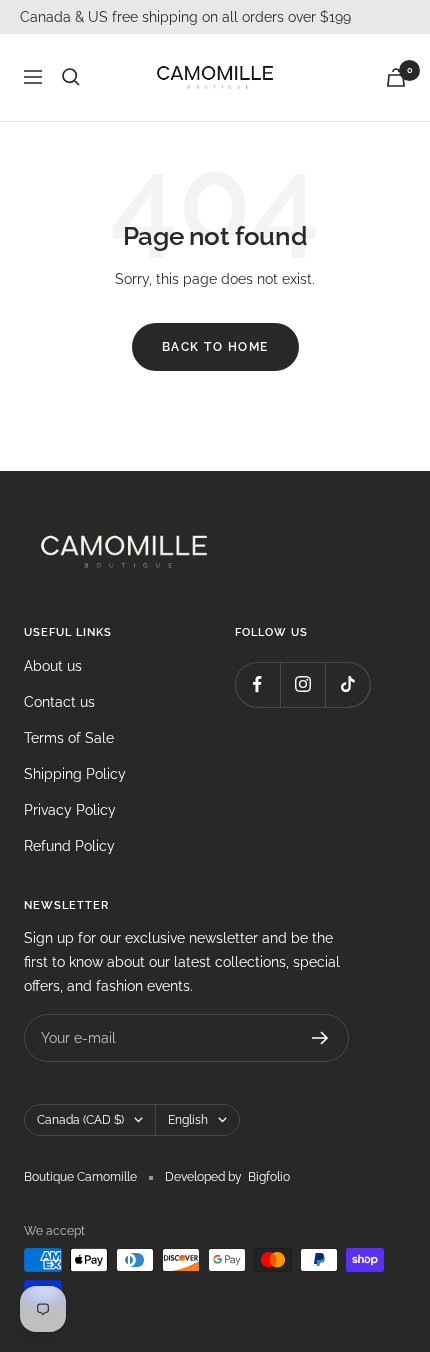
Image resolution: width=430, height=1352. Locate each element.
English (188, 1120)
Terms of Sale (69, 738)
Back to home (215, 347)
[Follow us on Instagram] (302, 684)
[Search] (71, 77)
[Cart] (396, 77)
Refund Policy (69, 846)
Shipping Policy (75, 774)
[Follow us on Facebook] (257, 684)
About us (53, 666)
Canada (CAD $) (80, 1120)
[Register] (320, 1038)
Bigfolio (269, 1177)
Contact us (59, 702)
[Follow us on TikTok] (347, 684)
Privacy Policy (70, 810)
